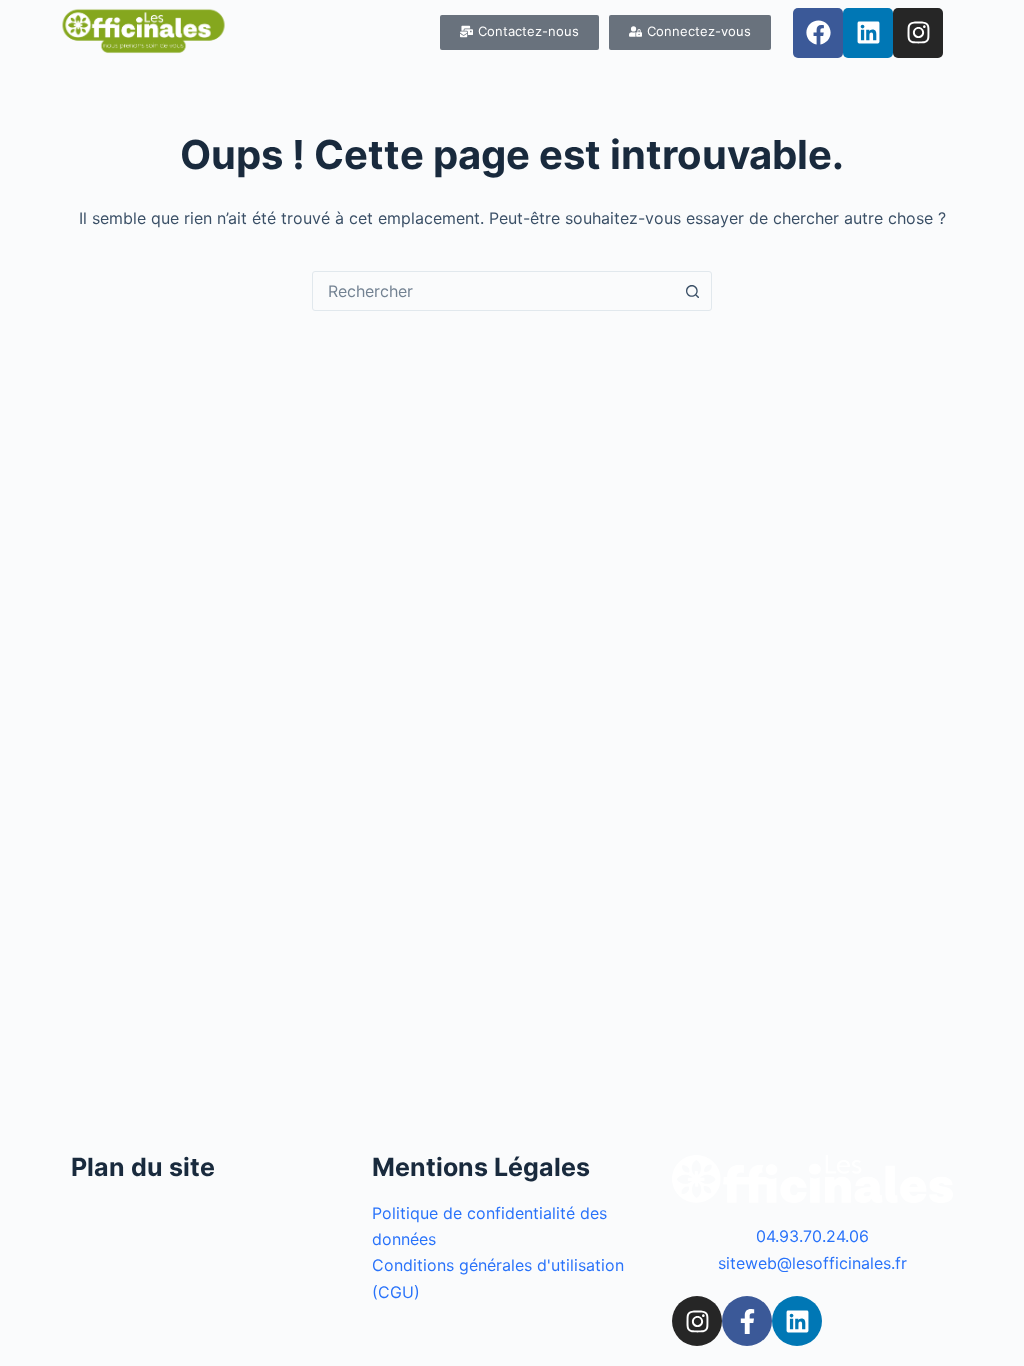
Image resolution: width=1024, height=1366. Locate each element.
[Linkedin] (868, 33)
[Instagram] (918, 33)
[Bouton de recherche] (692, 291)
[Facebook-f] (747, 1321)
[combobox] (493, 291)
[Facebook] (818, 33)
